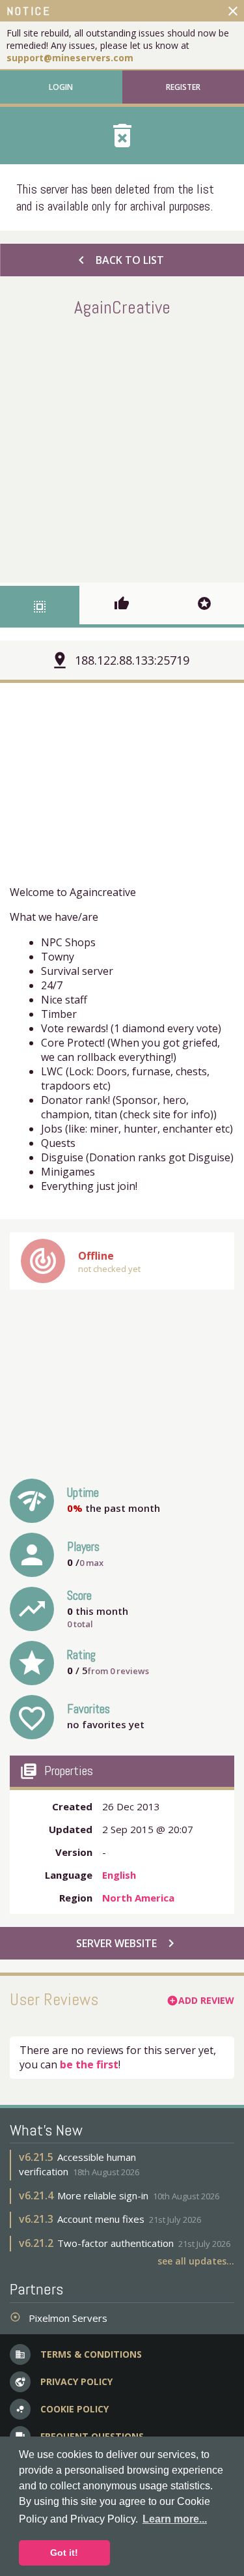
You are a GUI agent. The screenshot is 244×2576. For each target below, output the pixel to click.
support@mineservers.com (70, 58)
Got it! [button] (64, 2553)
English (119, 1875)
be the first (89, 2064)
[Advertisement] (122, 447)
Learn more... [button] (175, 2519)
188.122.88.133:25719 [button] (132, 660)
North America (138, 1898)
